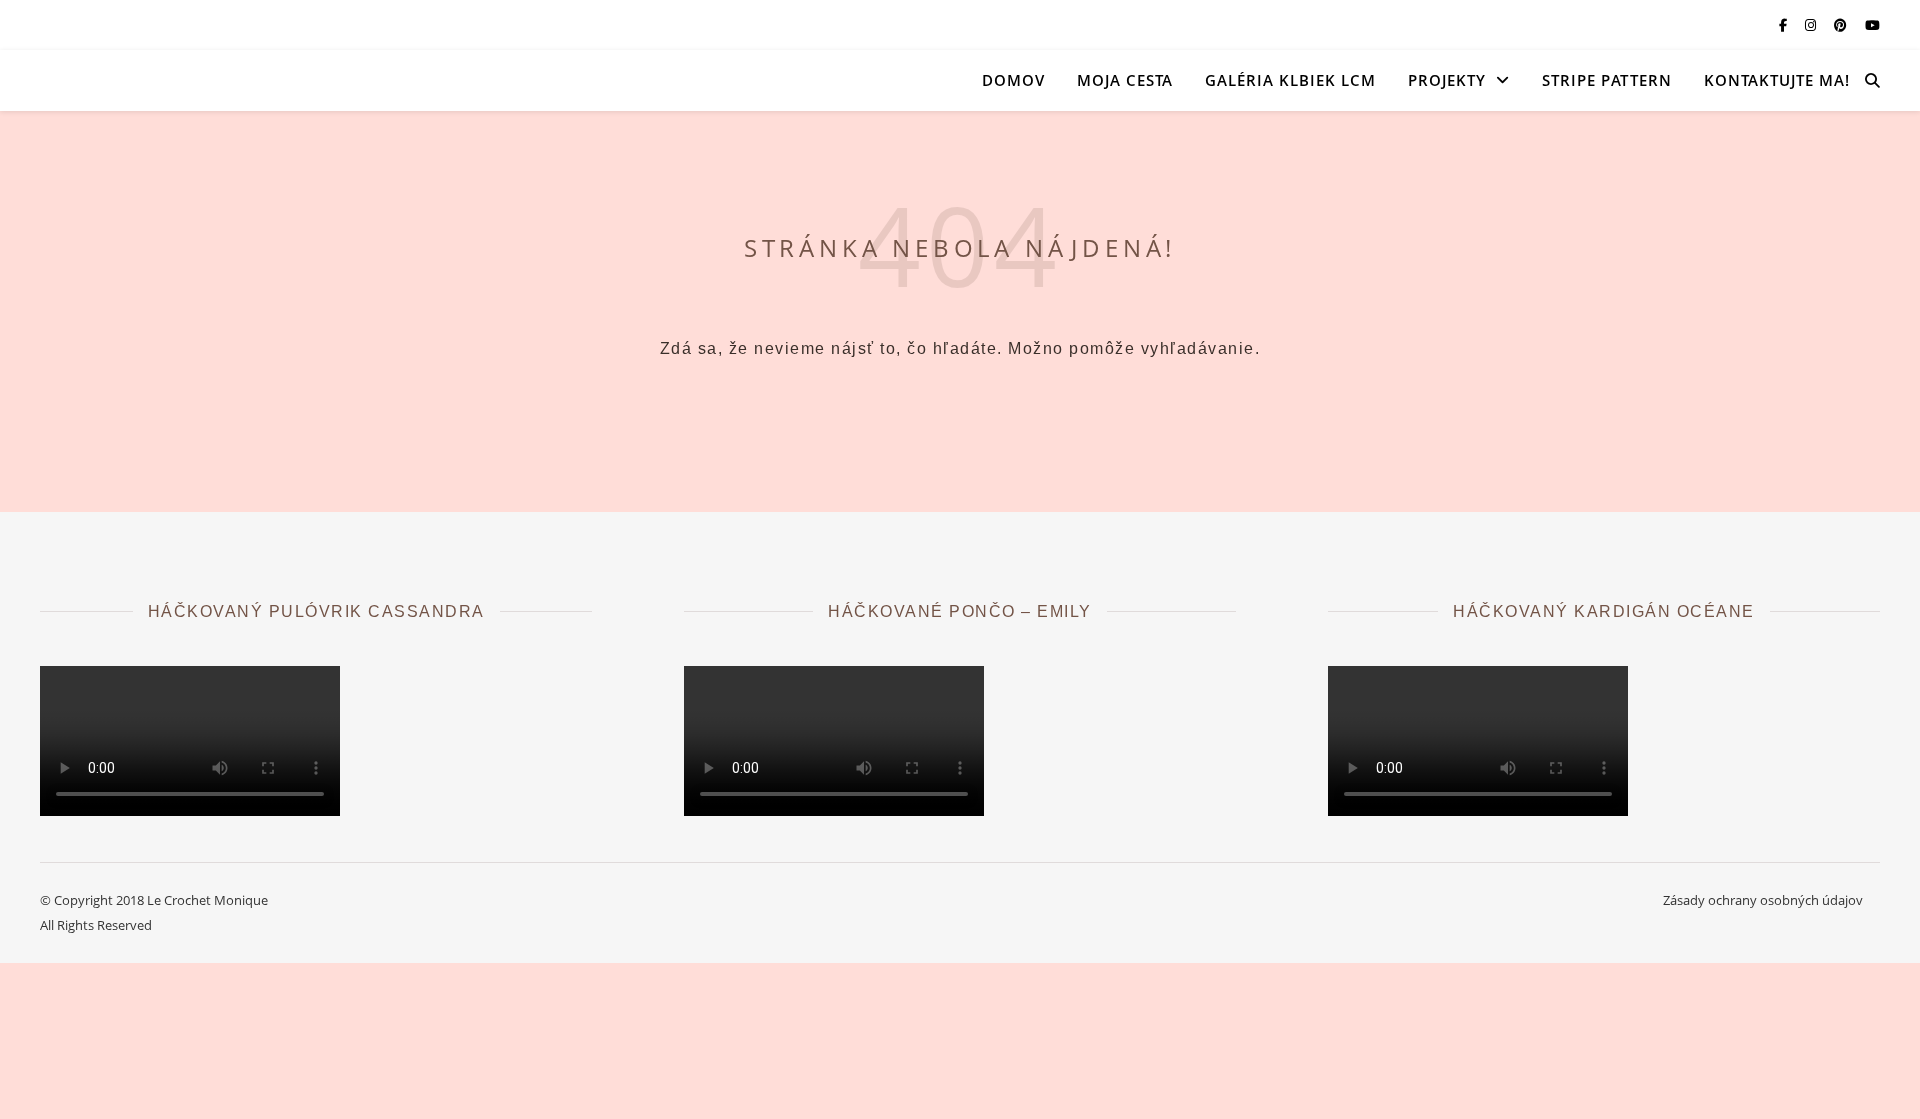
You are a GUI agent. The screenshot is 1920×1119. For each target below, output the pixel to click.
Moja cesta (1125, 80)
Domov (1013, 80)
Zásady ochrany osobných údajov (1763, 900)
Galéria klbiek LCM (1290, 80)
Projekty (1447, 80)
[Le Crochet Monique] (240, 80)
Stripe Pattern (1607, 80)
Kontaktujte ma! (1777, 80)
